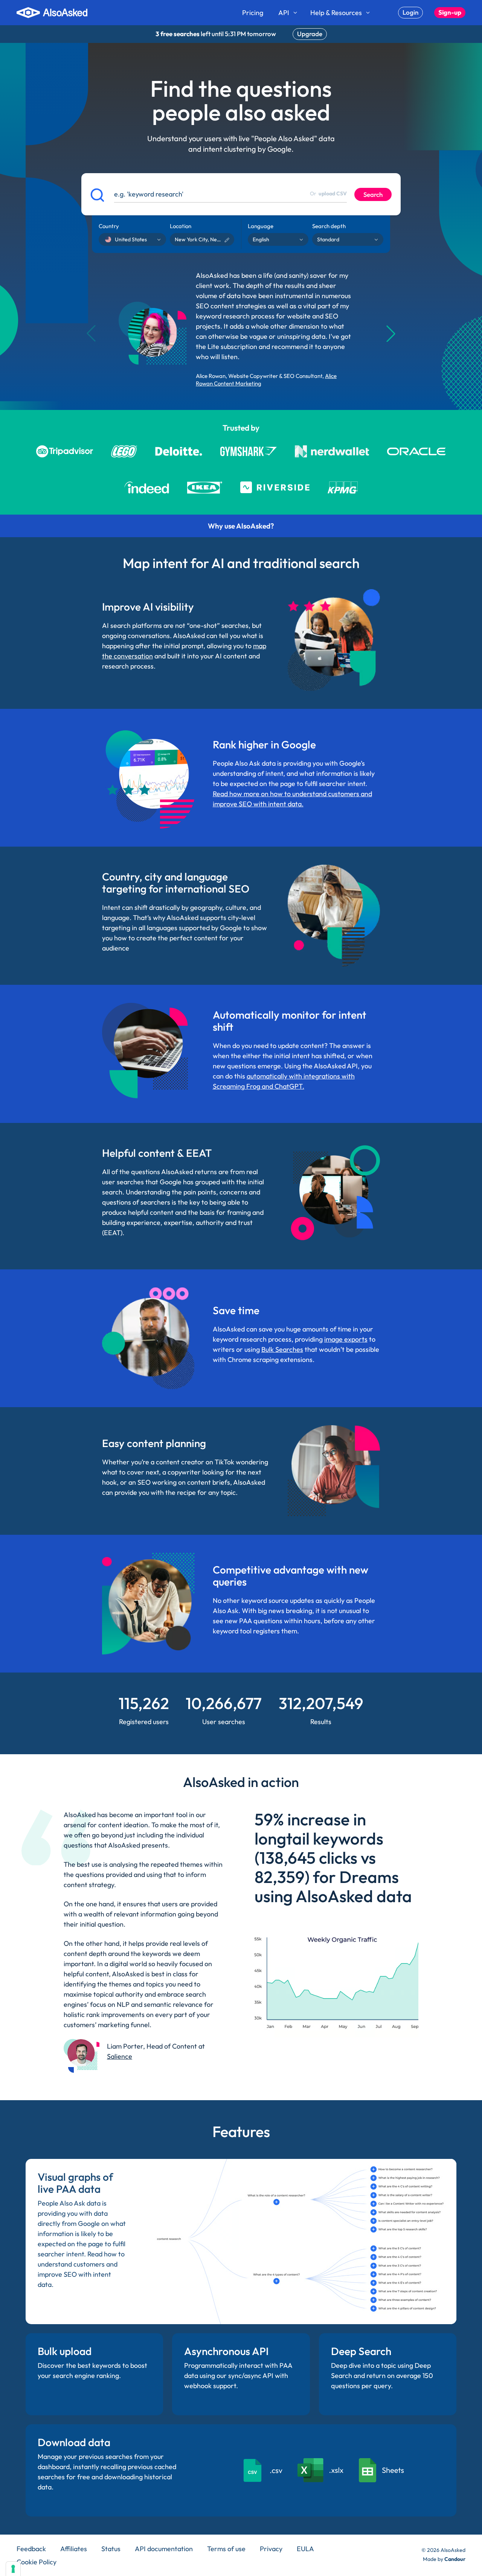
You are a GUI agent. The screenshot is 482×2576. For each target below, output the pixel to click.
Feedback (31, 2549)
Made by (444, 2559)
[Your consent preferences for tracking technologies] (13, 2569)
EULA (305, 2549)
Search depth (329, 226)
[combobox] (103, 239)
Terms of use (226, 2549)
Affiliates (74, 2549)
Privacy (271, 2549)
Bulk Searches (282, 1349)
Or (328, 193)
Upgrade (310, 34)
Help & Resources (336, 13)
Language (261, 226)
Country (109, 226)
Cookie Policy (37, 2562)
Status (111, 2549)
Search (373, 194)
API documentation (164, 2549)
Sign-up (450, 12)
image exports (346, 1339)
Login (410, 12)
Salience (120, 2056)
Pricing (253, 13)
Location (181, 226)
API (284, 13)
